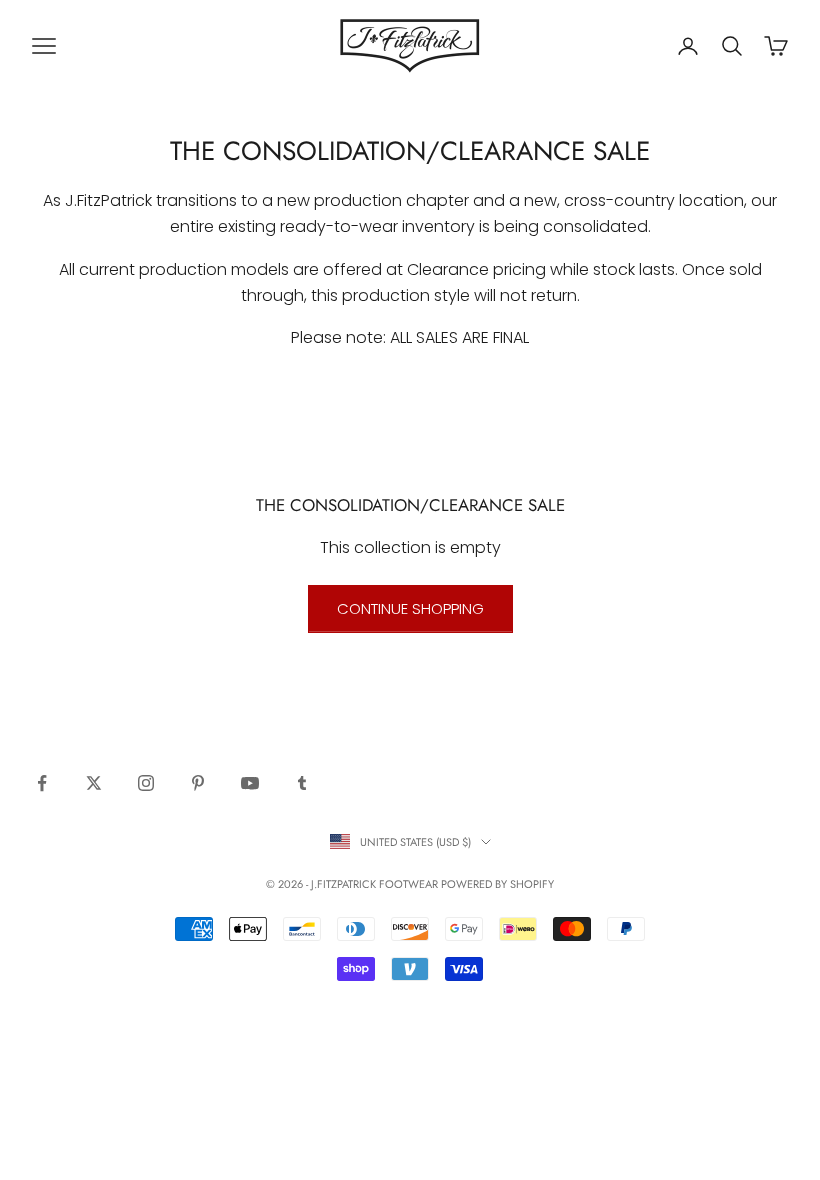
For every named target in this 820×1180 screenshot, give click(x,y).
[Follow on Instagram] (146, 783)
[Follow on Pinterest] (198, 783)
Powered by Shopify (497, 884)
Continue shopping (410, 608)
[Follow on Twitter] (94, 783)
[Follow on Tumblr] (302, 783)
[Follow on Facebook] (42, 783)
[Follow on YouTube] (250, 783)
